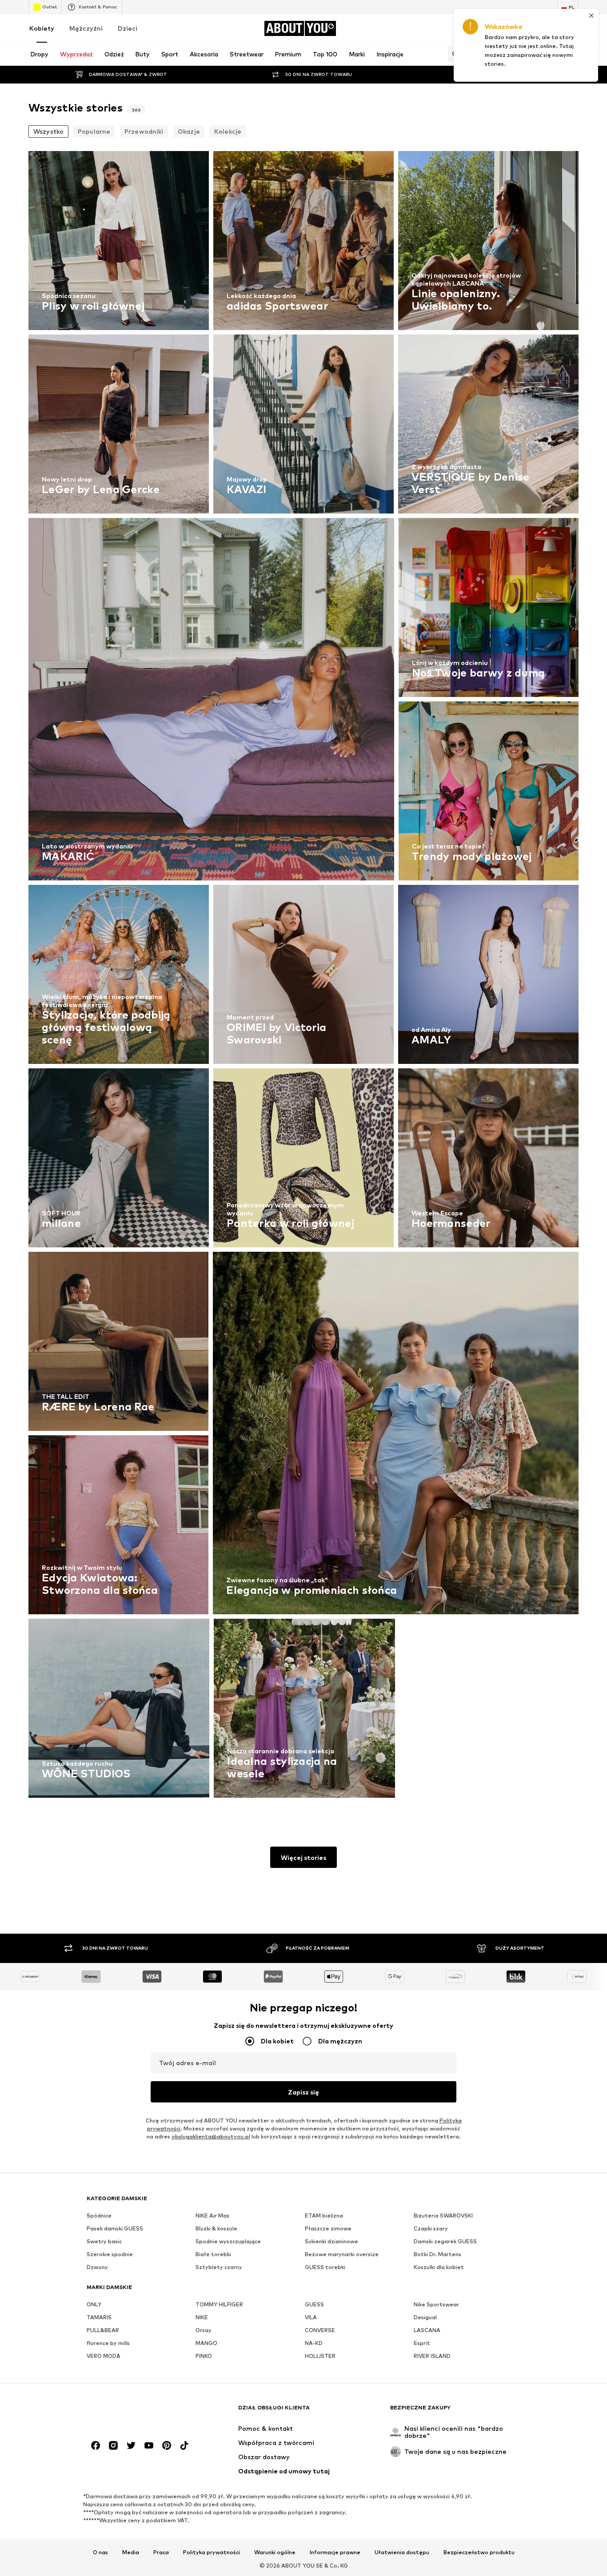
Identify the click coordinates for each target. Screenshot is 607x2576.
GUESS (314, 2304)
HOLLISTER (320, 2356)
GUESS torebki (325, 2267)
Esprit (422, 2343)
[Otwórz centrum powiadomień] (523, 28)
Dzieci (128, 28)
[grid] (303, 977)
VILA (311, 2317)
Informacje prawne (335, 2552)
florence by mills (108, 2343)
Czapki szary (431, 2228)
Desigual (425, 2317)
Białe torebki (213, 2254)
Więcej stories (303, 1857)
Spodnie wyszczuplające (228, 2241)
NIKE (202, 2317)
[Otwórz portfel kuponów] (474, 28)
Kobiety (42, 28)
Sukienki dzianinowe (331, 2241)
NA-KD (314, 2343)
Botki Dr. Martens (437, 2254)
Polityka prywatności (212, 2552)
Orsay (204, 2330)
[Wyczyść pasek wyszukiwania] (572, 54)
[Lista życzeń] (548, 28)
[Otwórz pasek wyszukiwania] (453, 54)
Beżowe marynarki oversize (342, 2254)
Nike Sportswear (436, 2304)
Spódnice (99, 2216)
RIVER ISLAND (432, 2356)
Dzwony (97, 2267)
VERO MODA (104, 2356)
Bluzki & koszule (216, 2228)
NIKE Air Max (212, 2216)
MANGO (206, 2343)
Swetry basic (104, 2241)
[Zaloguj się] (499, 28)
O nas (100, 2552)
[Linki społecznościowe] (96, 2445)
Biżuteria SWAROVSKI (443, 2216)
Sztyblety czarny (219, 2267)
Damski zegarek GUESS (445, 2241)
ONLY (94, 2304)
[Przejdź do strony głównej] (135, 2412)
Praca (161, 2552)
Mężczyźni (86, 28)
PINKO (204, 2356)
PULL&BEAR (103, 2330)
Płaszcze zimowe (328, 2228)
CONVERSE (320, 2330)
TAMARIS (99, 2317)
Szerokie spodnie (110, 2254)
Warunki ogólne (275, 2552)
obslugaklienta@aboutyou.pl (211, 2136)
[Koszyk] (573, 28)
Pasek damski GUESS (115, 2228)
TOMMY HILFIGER (219, 2304)
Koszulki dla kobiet (439, 2267)
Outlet (50, 7)
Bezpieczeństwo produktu (479, 2552)
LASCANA (427, 2330)
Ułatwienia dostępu (402, 2552)
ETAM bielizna (324, 2216)
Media (131, 2552)
